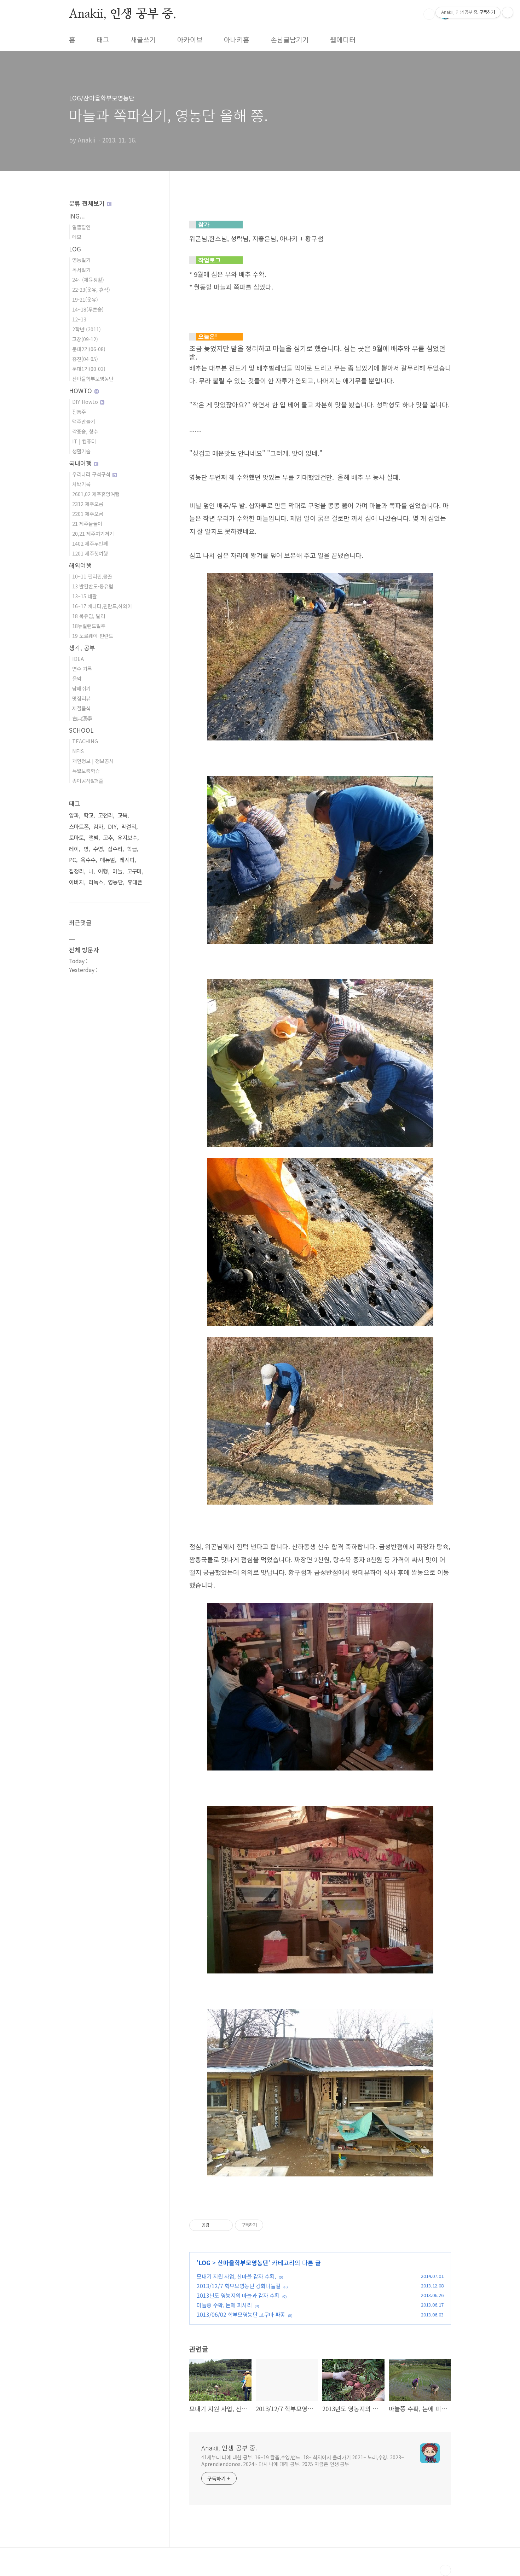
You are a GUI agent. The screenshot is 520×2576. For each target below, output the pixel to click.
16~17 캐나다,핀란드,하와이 (102, 606)
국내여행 (81, 463)
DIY (112, 827)
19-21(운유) (85, 299)
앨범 (93, 838)
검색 (429, 14)
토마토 (76, 838)
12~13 (79, 319)
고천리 (105, 815)
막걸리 (129, 827)
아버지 (76, 882)
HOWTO (81, 391)
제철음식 (81, 708)
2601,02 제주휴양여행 (96, 494)
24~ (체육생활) (88, 280)
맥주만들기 (84, 421)
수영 (98, 849)
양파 (74, 815)
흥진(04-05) (85, 359)
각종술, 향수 (85, 431)
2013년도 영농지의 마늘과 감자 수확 (238, 2295)
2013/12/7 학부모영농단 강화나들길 (239, 2286)
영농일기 (81, 260)
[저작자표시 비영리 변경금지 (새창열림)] (273, 2225)
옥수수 (88, 860)
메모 (77, 237)
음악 (77, 678)
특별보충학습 (86, 771)
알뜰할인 (81, 227)
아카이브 (190, 40)
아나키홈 (237, 40)
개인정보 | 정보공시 (93, 761)
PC (73, 860)
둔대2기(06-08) (89, 349)
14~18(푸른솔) (88, 309)
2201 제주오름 (88, 514)
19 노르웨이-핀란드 (93, 636)
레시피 (127, 860)
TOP (445, 2570)
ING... (77, 216)
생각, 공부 (82, 648)
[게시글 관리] (225, 2225)
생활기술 (81, 451)
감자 (98, 827)
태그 (103, 40)
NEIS (78, 751)
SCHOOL (81, 730)
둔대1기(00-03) (89, 369)
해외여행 (80, 565)
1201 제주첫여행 (90, 553)
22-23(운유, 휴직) (91, 289)
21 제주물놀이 (87, 524)
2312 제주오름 (88, 504)
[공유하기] (216, 2225)
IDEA (78, 659)
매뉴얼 (108, 860)
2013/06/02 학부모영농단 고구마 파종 (241, 2314)
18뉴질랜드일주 (89, 626)
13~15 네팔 (85, 596)
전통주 (79, 411)
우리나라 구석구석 (92, 474)
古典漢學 (82, 718)
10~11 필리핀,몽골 (92, 576)
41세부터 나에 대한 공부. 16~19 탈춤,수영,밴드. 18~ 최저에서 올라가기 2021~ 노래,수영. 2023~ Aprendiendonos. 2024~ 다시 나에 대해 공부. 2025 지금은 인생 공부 (303, 2461)
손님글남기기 (290, 40)
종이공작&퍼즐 (88, 781)
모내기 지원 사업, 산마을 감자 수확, (236, 2276)
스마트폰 (79, 827)
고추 (108, 838)
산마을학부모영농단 (243, 2263)
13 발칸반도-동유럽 (93, 586)
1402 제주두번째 (90, 543)
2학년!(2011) (86, 329)
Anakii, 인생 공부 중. (123, 14)
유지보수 (127, 838)
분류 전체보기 (88, 203)
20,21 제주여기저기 (93, 533)
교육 (122, 815)
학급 (132, 849)
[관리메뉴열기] (508, 12)
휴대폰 (135, 882)
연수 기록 (82, 668)
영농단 (115, 882)
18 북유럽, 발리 (89, 616)
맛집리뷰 (81, 698)
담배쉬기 (81, 688)
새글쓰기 (143, 40)
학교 (88, 815)
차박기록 (81, 484)
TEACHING (85, 741)
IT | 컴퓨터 (84, 441)
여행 (103, 871)
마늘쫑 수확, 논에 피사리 (224, 2305)
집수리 (115, 849)
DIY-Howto (86, 402)
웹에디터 (343, 40)
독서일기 (81, 270)
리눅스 (96, 882)
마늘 (117, 871)
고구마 (134, 871)
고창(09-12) (85, 339)
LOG (204, 2263)
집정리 (76, 871)
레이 (74, 849)
